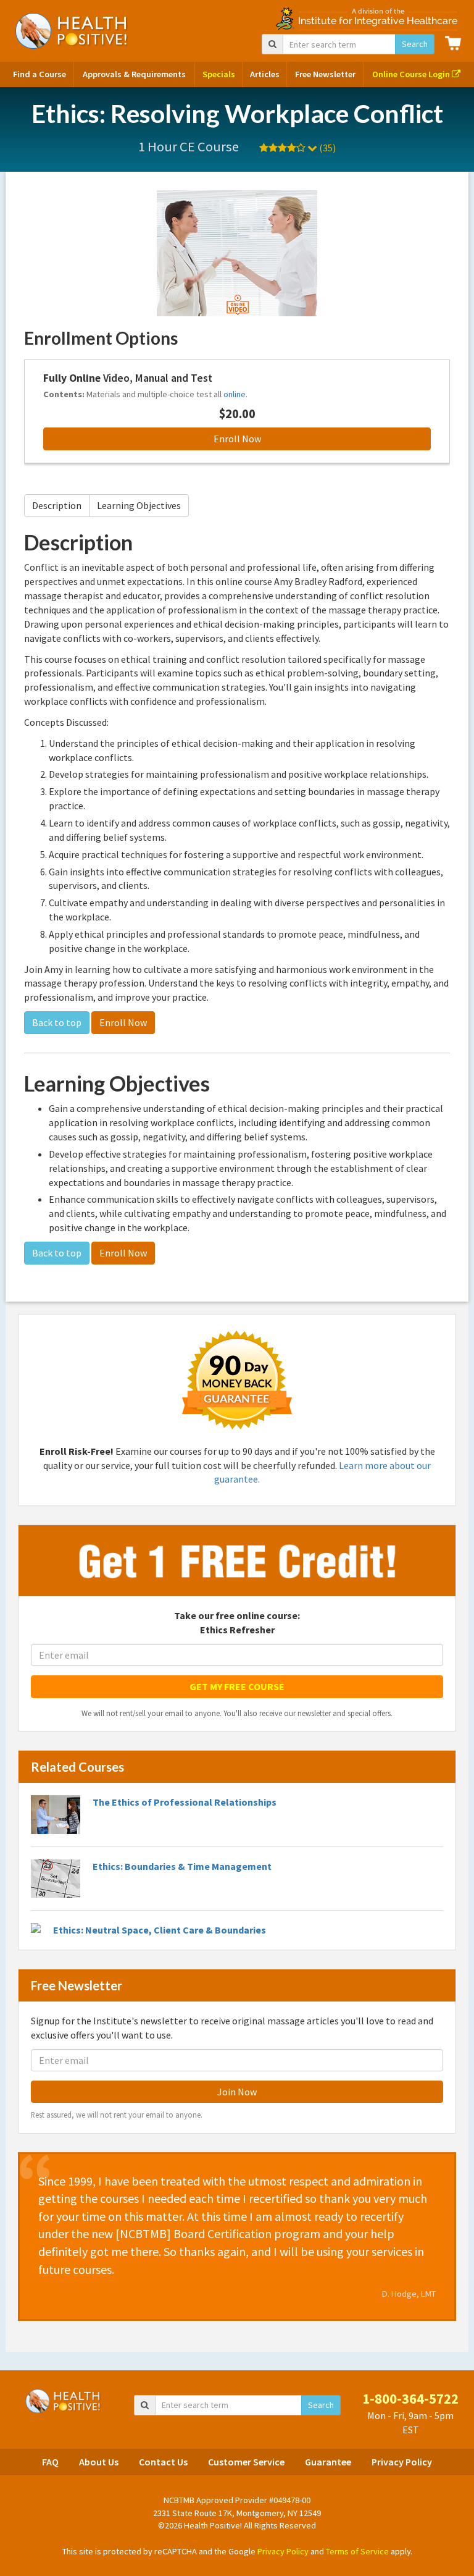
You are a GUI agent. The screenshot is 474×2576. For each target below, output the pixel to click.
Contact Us (163, 2462)
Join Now (237, 2092)
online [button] (235, 394)
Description (57, 505)
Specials (219, 74)
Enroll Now (237, 439)
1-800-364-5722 (410, 2399)
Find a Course (39, 74)
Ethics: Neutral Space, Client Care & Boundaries (160, 1930)
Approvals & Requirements (134, 74)
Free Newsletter (325, 74)
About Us (99, 2462)
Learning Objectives (139, 505)
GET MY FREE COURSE (237, 1686)
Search (415, 44)
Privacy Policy (402, 2462)
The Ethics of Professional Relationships (185, 1802)
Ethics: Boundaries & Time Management (182, 1866)
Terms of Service (357, 2551)
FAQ (50, 2462)
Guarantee (328, 2462)
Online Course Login (412, 74)
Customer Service (246, 2462)
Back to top (57, 1022)
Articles (265, 74)
